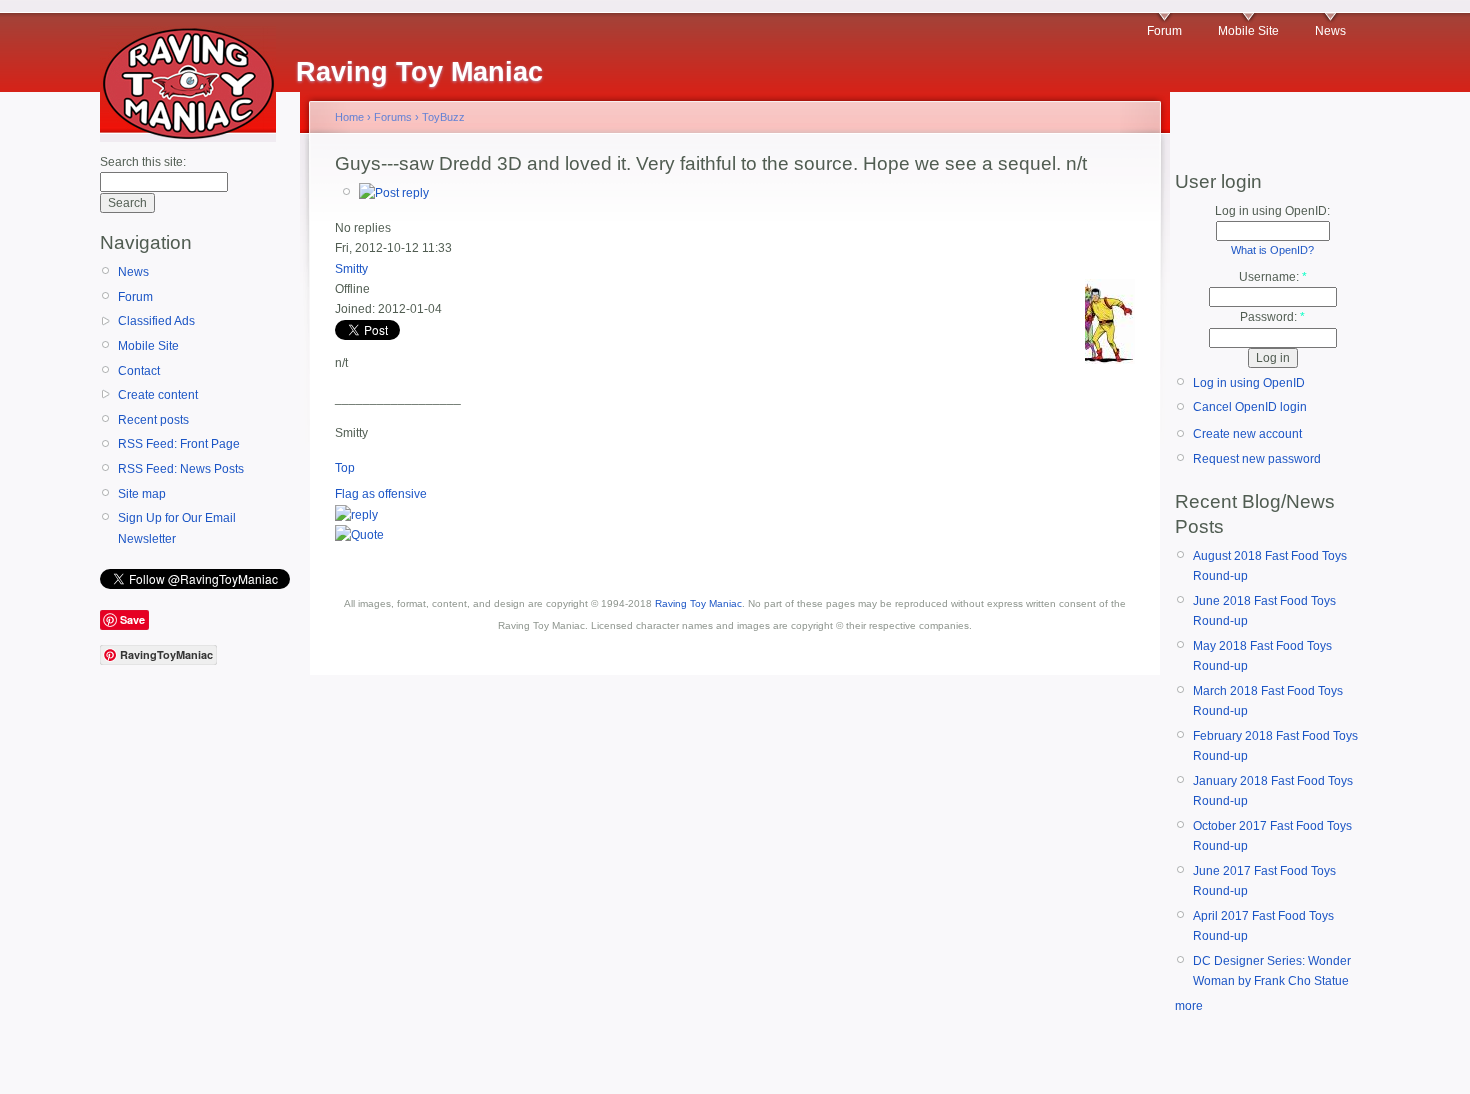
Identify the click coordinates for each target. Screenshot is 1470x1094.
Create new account (1247, 434)
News (1330, 31)
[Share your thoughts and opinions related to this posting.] (394, 193)
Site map (142, 494)
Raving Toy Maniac (698, 603)
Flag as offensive (381, 494)
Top (345, 468)
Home (349, 117)
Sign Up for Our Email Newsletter (177, 528)
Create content (158, 395)
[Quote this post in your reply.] (359, 535)
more (1189, 1006)
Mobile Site (1248, 31)
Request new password (1257, 459)
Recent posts (153, 420)
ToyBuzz (443, 117)
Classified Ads (156, 321)
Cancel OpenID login (1250, 407)
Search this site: (143, 162)
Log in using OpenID (1249, 383)
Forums (393, 117)
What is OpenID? (1272, 250)
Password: (1272, 317)
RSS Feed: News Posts (181, 469)
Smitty (351, 269)
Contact (139, 371)
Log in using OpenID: (1272, 211)
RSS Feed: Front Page (179, 444)
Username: (1273, 277)
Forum (1164, 31)
